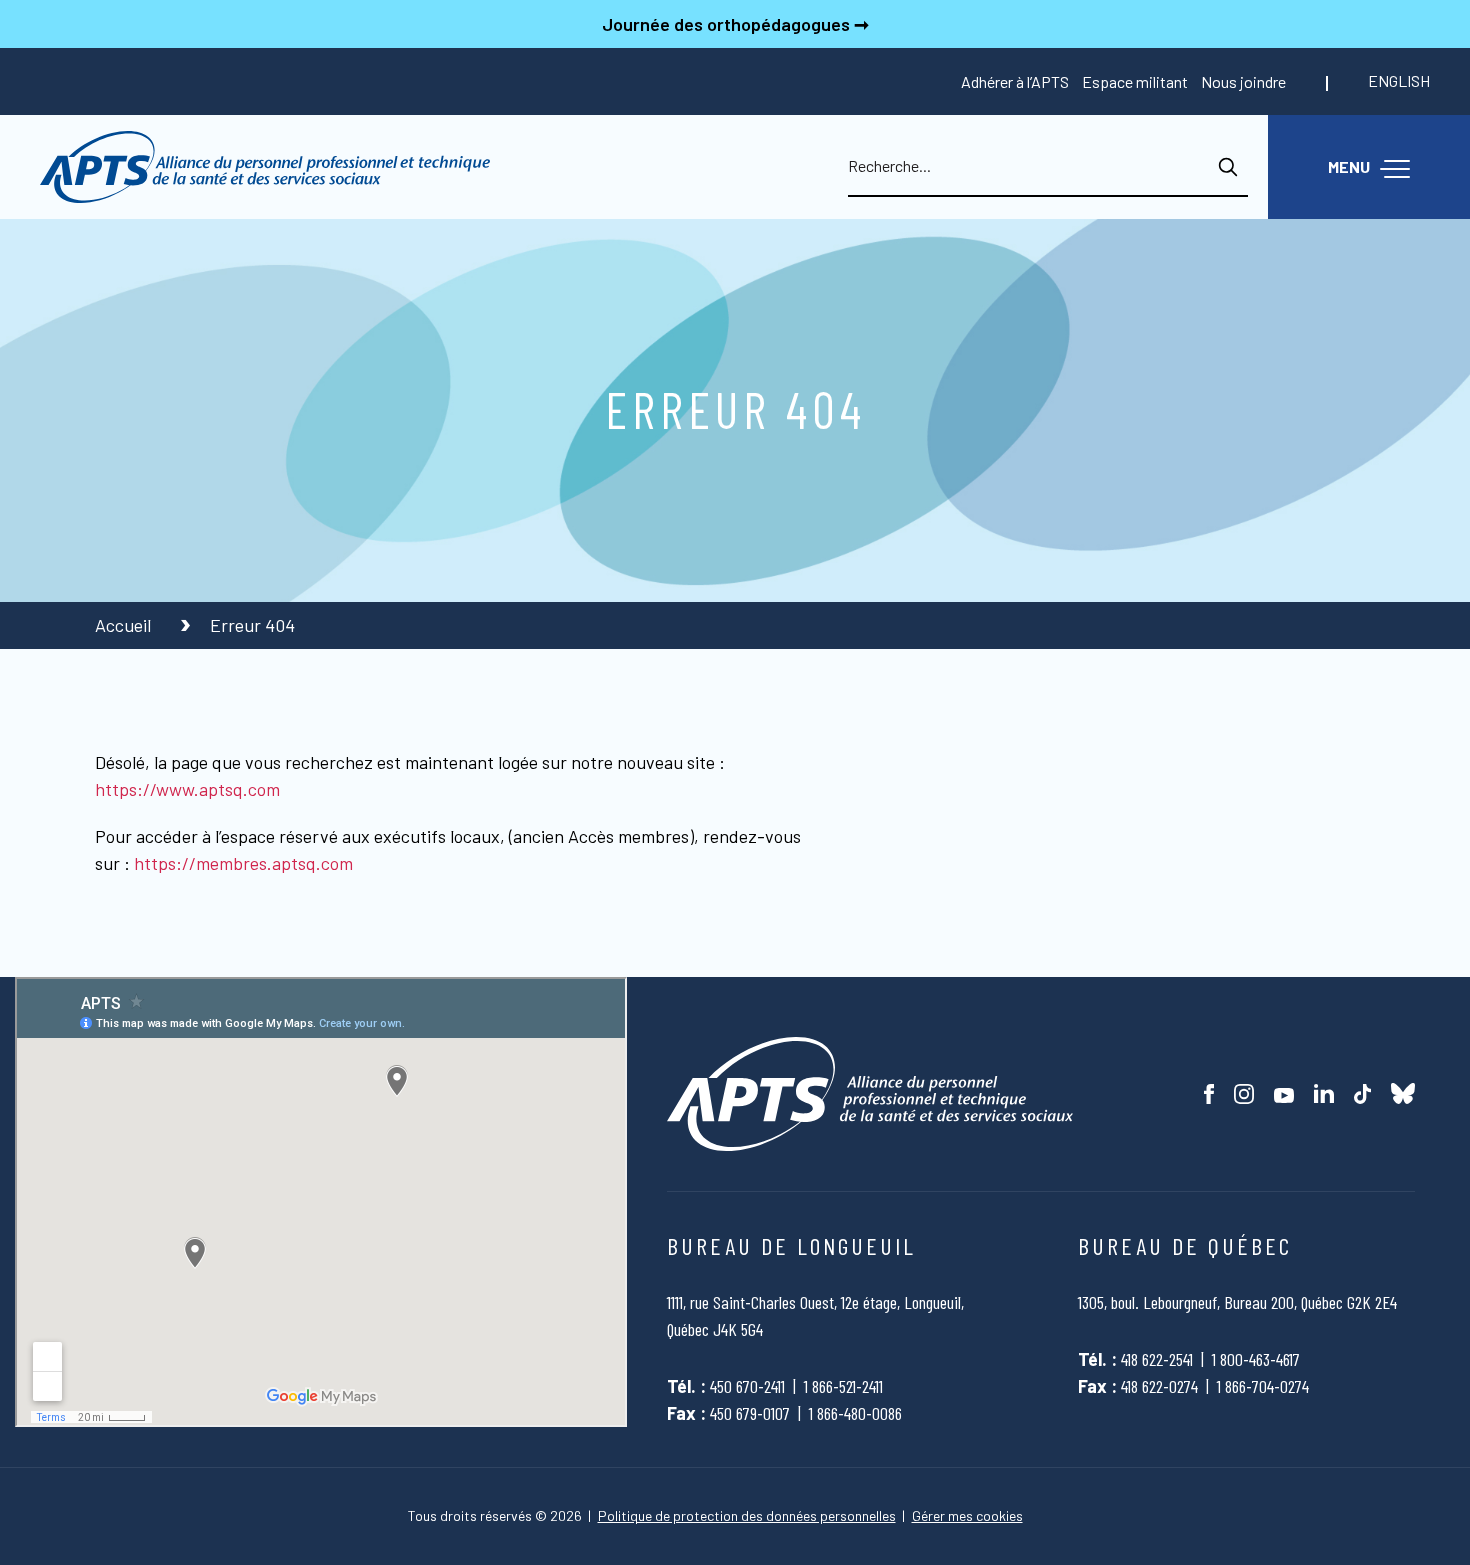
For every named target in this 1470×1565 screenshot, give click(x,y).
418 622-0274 (1159, 1386)
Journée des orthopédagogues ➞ (735, 24)
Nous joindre (1243, 81)
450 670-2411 (747, 1386)
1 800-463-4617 (1256, 1359)
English (1399, 80)
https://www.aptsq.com (187, 789)
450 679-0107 (750, 1413)
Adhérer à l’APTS (1015, 81)
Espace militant (1135, 81)
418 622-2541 (1157, 1359)
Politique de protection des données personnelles (747, 1516)
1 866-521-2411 (843, 1386)
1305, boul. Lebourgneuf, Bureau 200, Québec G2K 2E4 (1237, 1302)
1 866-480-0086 (855, 1413)
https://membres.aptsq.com (243, 863)
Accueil (125, 625)
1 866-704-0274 (1263, 1386)
